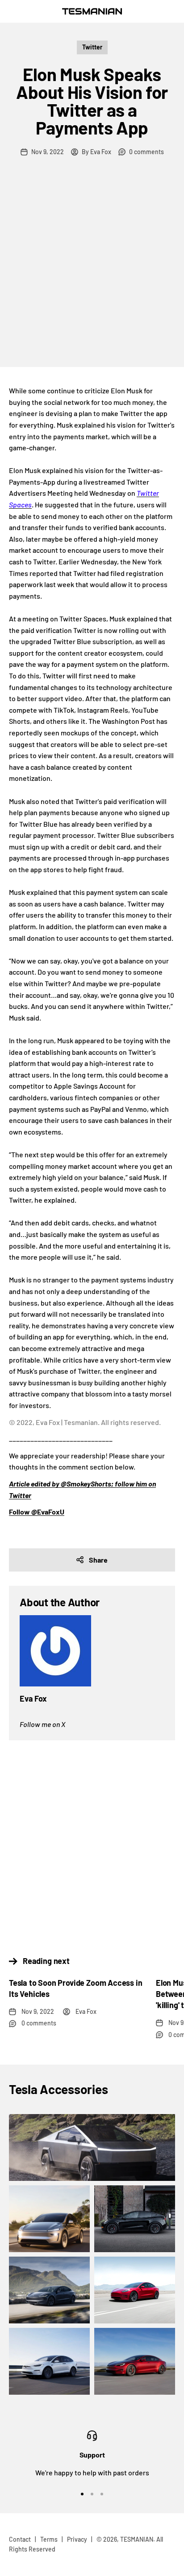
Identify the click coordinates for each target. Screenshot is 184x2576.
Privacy (77, 2539)
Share (98, 1560)
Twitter (92, 47)
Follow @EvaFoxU (37, 1512)
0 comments (146, 152)
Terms (49, 2539)
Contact (20, 2539)
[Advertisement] (92, 271)
